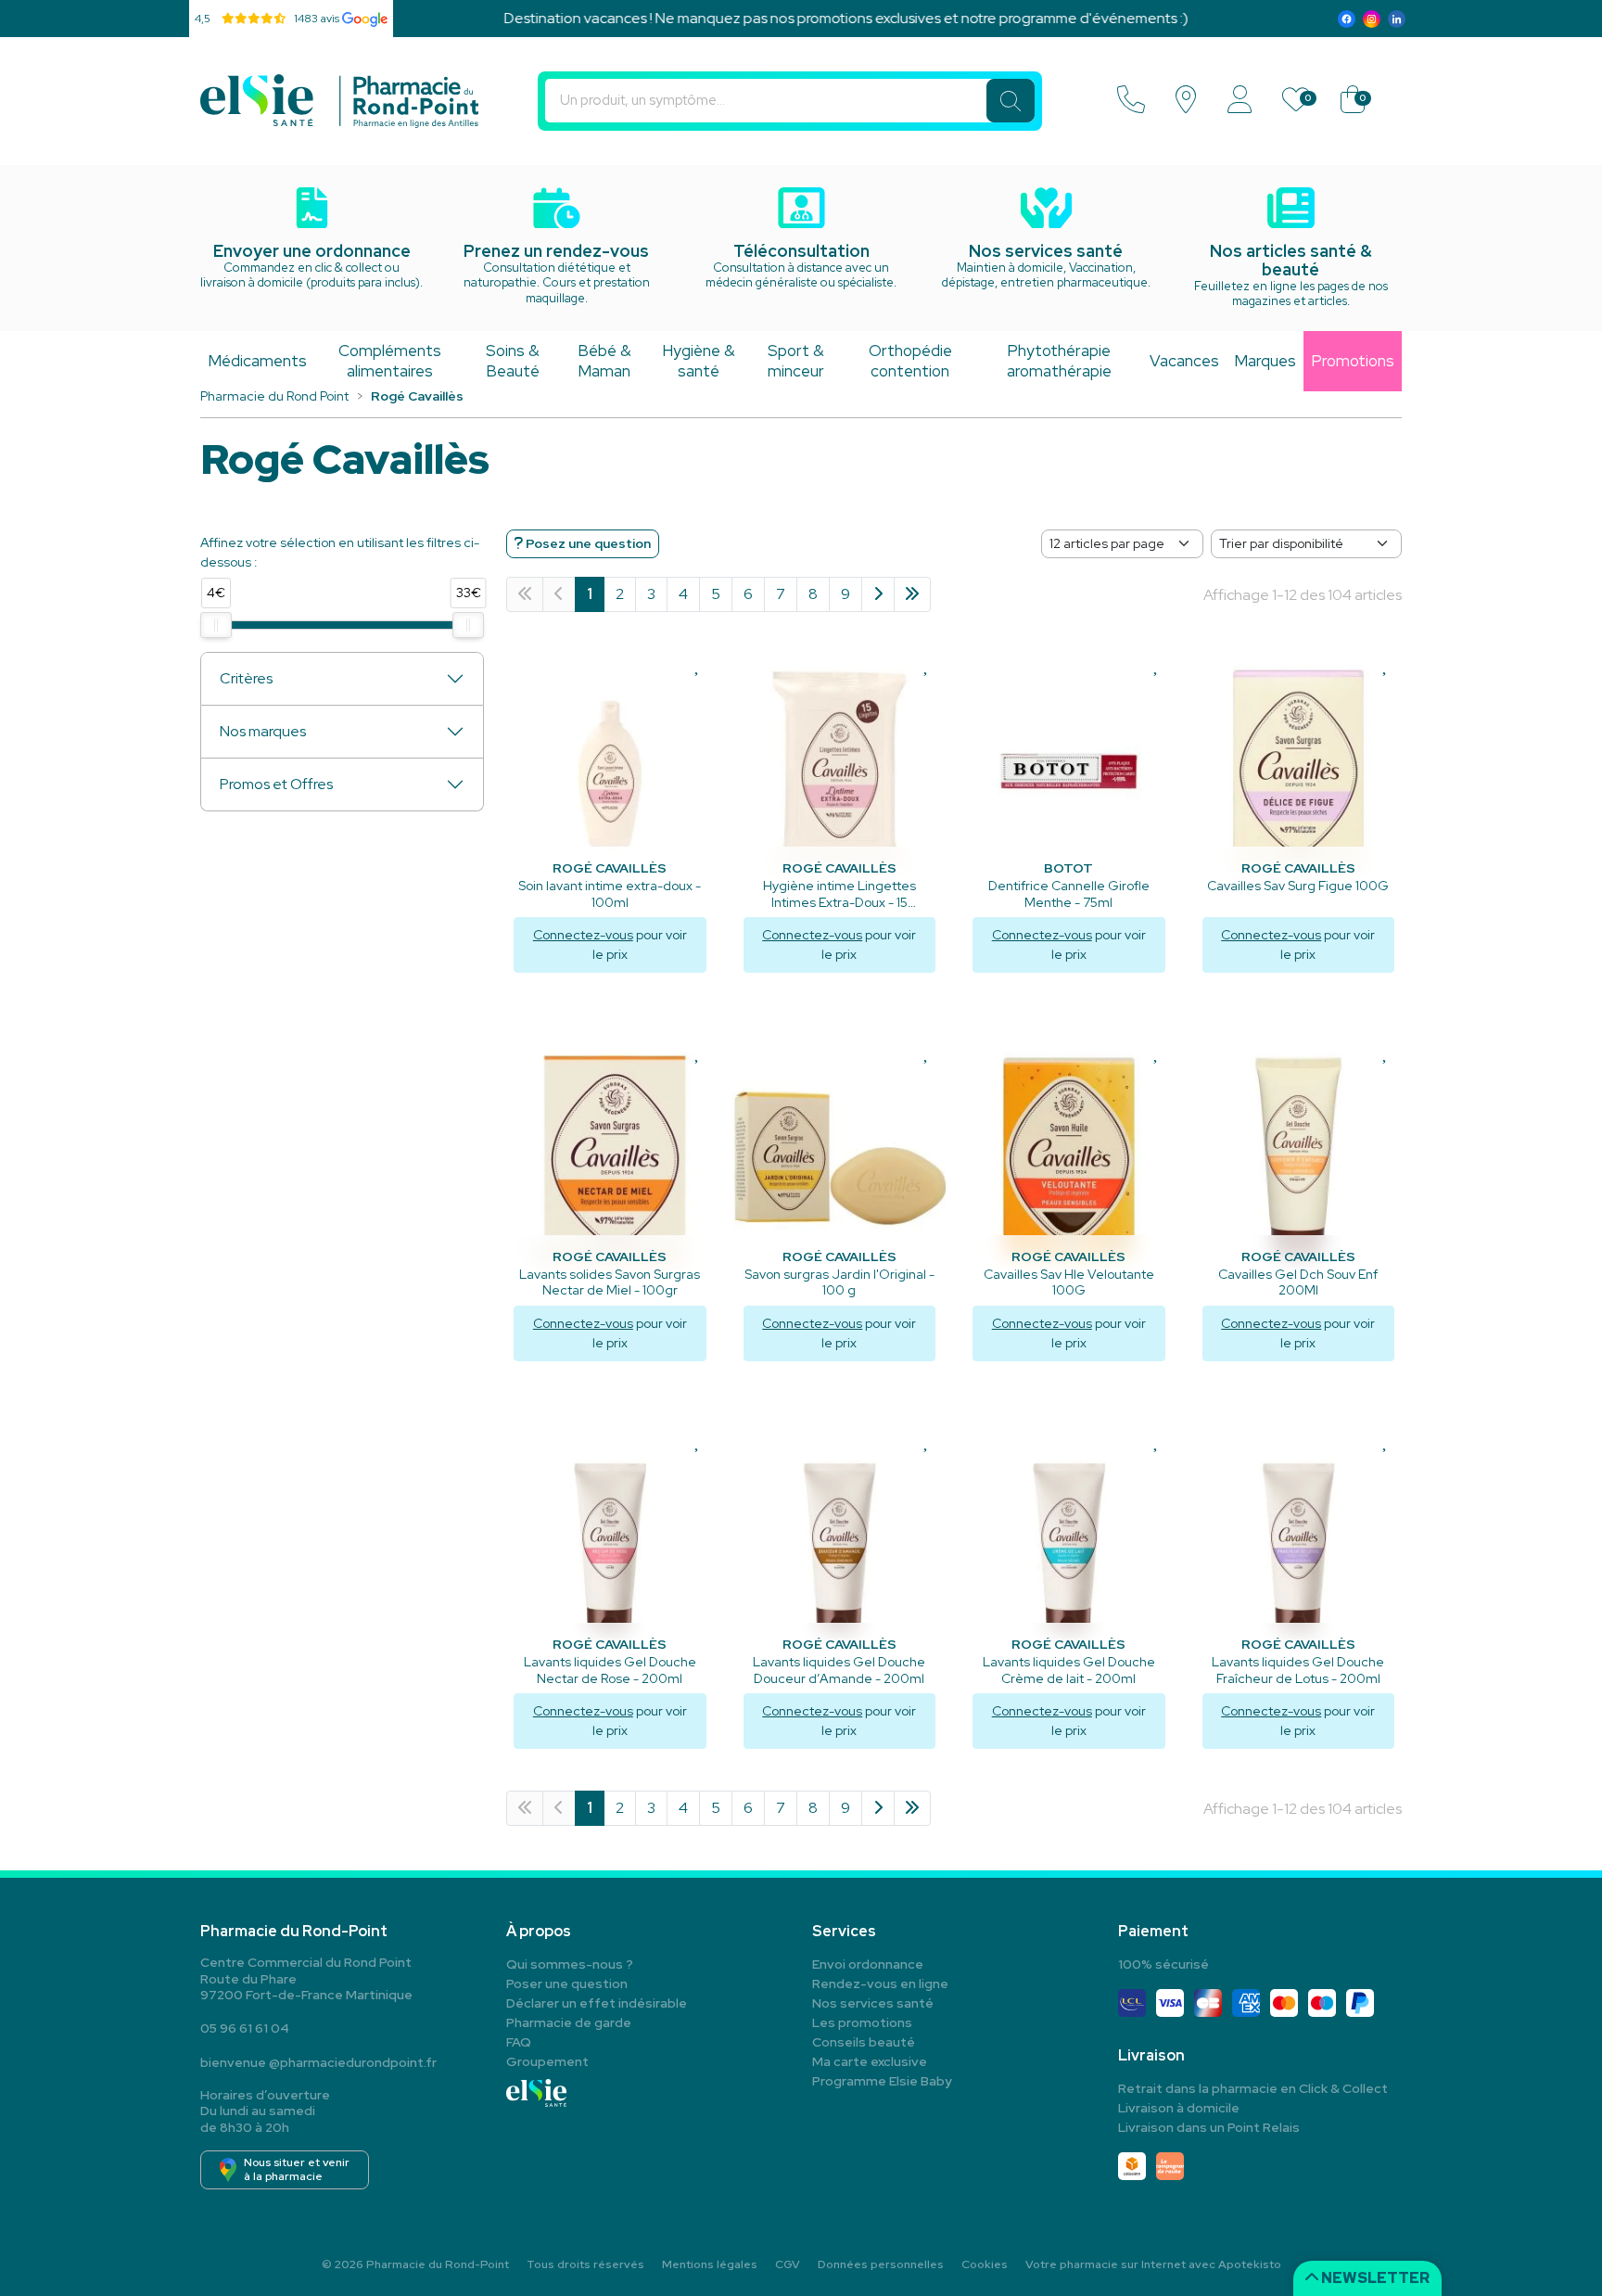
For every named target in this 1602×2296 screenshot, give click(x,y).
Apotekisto (1153, 2264)
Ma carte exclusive (870, 2061)
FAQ (519, 2042)
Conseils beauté (864, 2042)
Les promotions (862, 2022)
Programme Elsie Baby (882, 2081)
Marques (1265, 361)
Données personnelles (881, 2264)
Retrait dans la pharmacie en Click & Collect (1253, 2088)
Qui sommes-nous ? (570, 1964)
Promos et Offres (276, 784)
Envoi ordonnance (868, 1964)
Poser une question (567, 1983)
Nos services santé (873, 2003)
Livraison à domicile (1179, 2108)
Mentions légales (710, 2264)
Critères (246, 678)
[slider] (216, 625)
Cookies (985, 2264)
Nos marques (263, 731)
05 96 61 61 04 (245, 2028)
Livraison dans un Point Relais (1209, 2127)
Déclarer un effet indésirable (597, 2003)
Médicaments (257, 361)
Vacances (1184, 361)
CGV (788, 2264)
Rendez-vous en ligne (880, 1983)
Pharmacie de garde (569, 2022)
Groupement (547, 2061)
